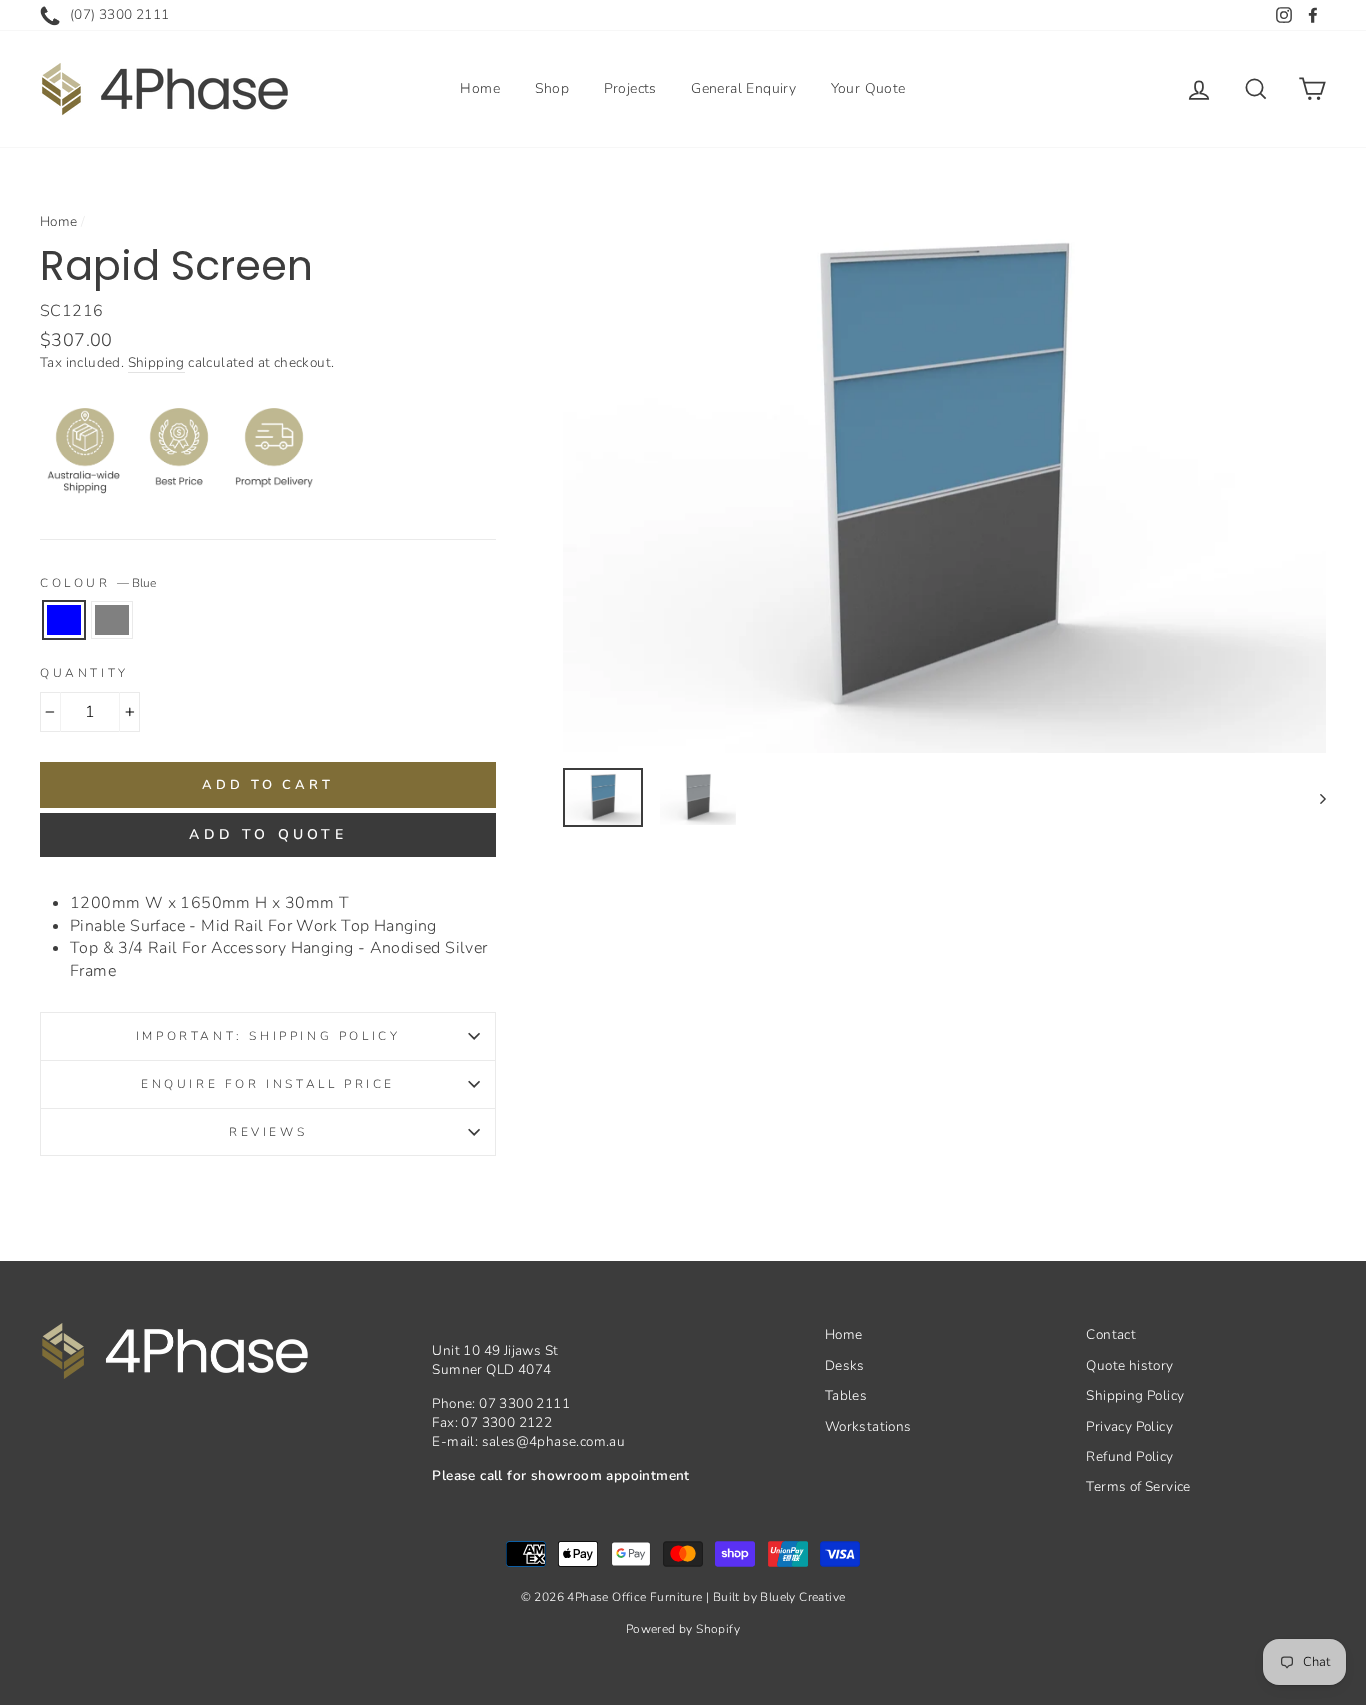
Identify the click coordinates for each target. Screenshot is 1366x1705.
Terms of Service (1138, 1486)
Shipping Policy (1135, 1395)
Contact (1111, 1334)
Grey (112, 620)
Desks (845, 1365)
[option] (944, 478)
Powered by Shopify (683, 1629)
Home (480, 88)
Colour (98, 583)
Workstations (868, 1426)
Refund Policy (1129, 1456)
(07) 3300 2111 (120, 14)
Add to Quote (267, 834)
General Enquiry (743, 88)
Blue (64, 620)
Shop (552, 88)
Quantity (84, 673)
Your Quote (868, 88)
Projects (630, 88)
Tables (846, 1395)
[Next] (1313, 797)
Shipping (156, 362)
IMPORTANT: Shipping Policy (268, 1036)
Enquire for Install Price (268, 1084)
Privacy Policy (1129, 1426)
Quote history (1129, 1365)
